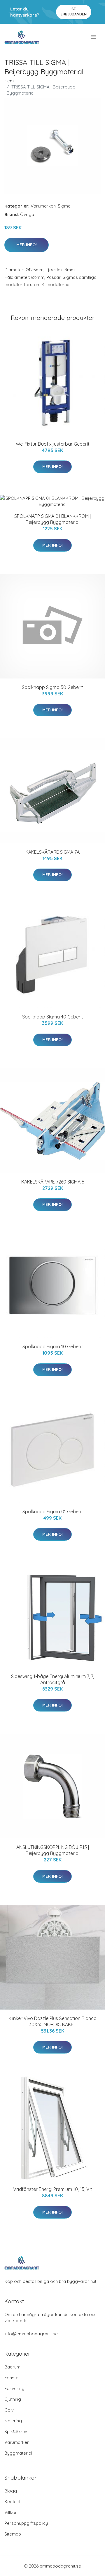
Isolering (13, 2421)
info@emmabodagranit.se (31, 2334)
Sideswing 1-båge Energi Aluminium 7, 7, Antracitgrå (52, 1679)
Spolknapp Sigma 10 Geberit (53, 1347)
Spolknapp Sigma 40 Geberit (53, 1017)
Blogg (11, 2491)
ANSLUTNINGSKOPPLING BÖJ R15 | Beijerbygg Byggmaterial (53, 1850)
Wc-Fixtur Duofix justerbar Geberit (53, 444)
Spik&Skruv (16, 2431)
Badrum (12, 2367)
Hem (9, 81)
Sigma (64, 206)
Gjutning (13, 2399)
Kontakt (12, 2502)
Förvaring (14, 2388)
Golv (9, 2410)
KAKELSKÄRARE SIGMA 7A (52, 852)
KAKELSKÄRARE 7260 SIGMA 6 (53, 1182)
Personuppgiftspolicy (26, 2523)
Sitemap (13, 2534)
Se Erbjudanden (74, 11)
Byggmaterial (18, 2453)
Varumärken (43, 206)
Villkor (11, 2512)
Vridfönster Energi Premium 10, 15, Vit (53, 2189)
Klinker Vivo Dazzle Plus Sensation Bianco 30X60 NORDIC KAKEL (52, 2021)
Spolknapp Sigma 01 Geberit (53, 1512)
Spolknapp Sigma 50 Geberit (52, 687)
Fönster (12, 2378)
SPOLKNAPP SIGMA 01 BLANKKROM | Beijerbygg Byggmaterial (52, 519)
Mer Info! (27, 245)
